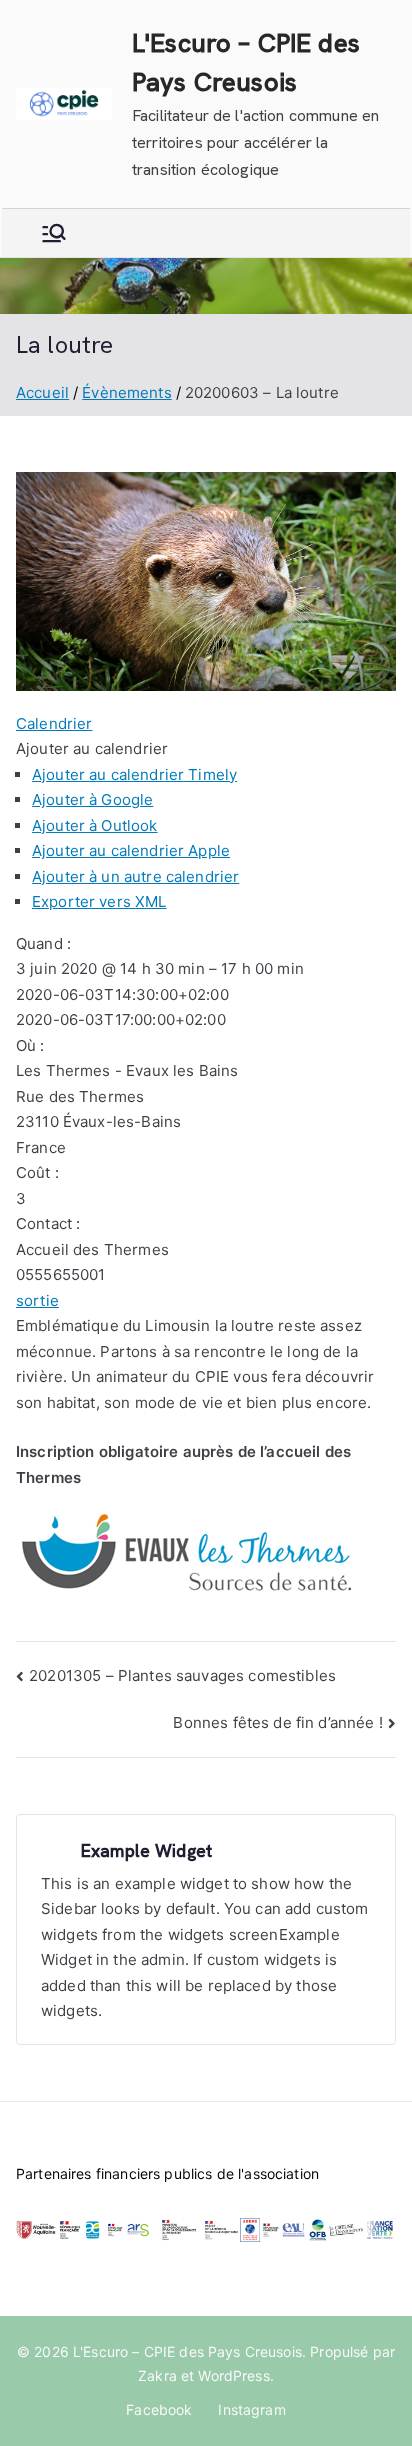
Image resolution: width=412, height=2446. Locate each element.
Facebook (159, 2409)
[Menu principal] (54, 233)
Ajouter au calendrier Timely (134, 774)
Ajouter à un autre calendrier (135, 876)
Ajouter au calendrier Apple (131, 850)
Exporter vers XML (99, 901)
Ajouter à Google (92, 799)
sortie (37, 1300)
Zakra (157, 2375)
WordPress (233, 2375)
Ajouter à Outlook (95, 825)
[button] (92, 748)
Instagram (251, 2409)
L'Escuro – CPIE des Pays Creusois (187, 2351)
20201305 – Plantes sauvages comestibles (182, 1675)
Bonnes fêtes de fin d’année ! (277, 1722)
